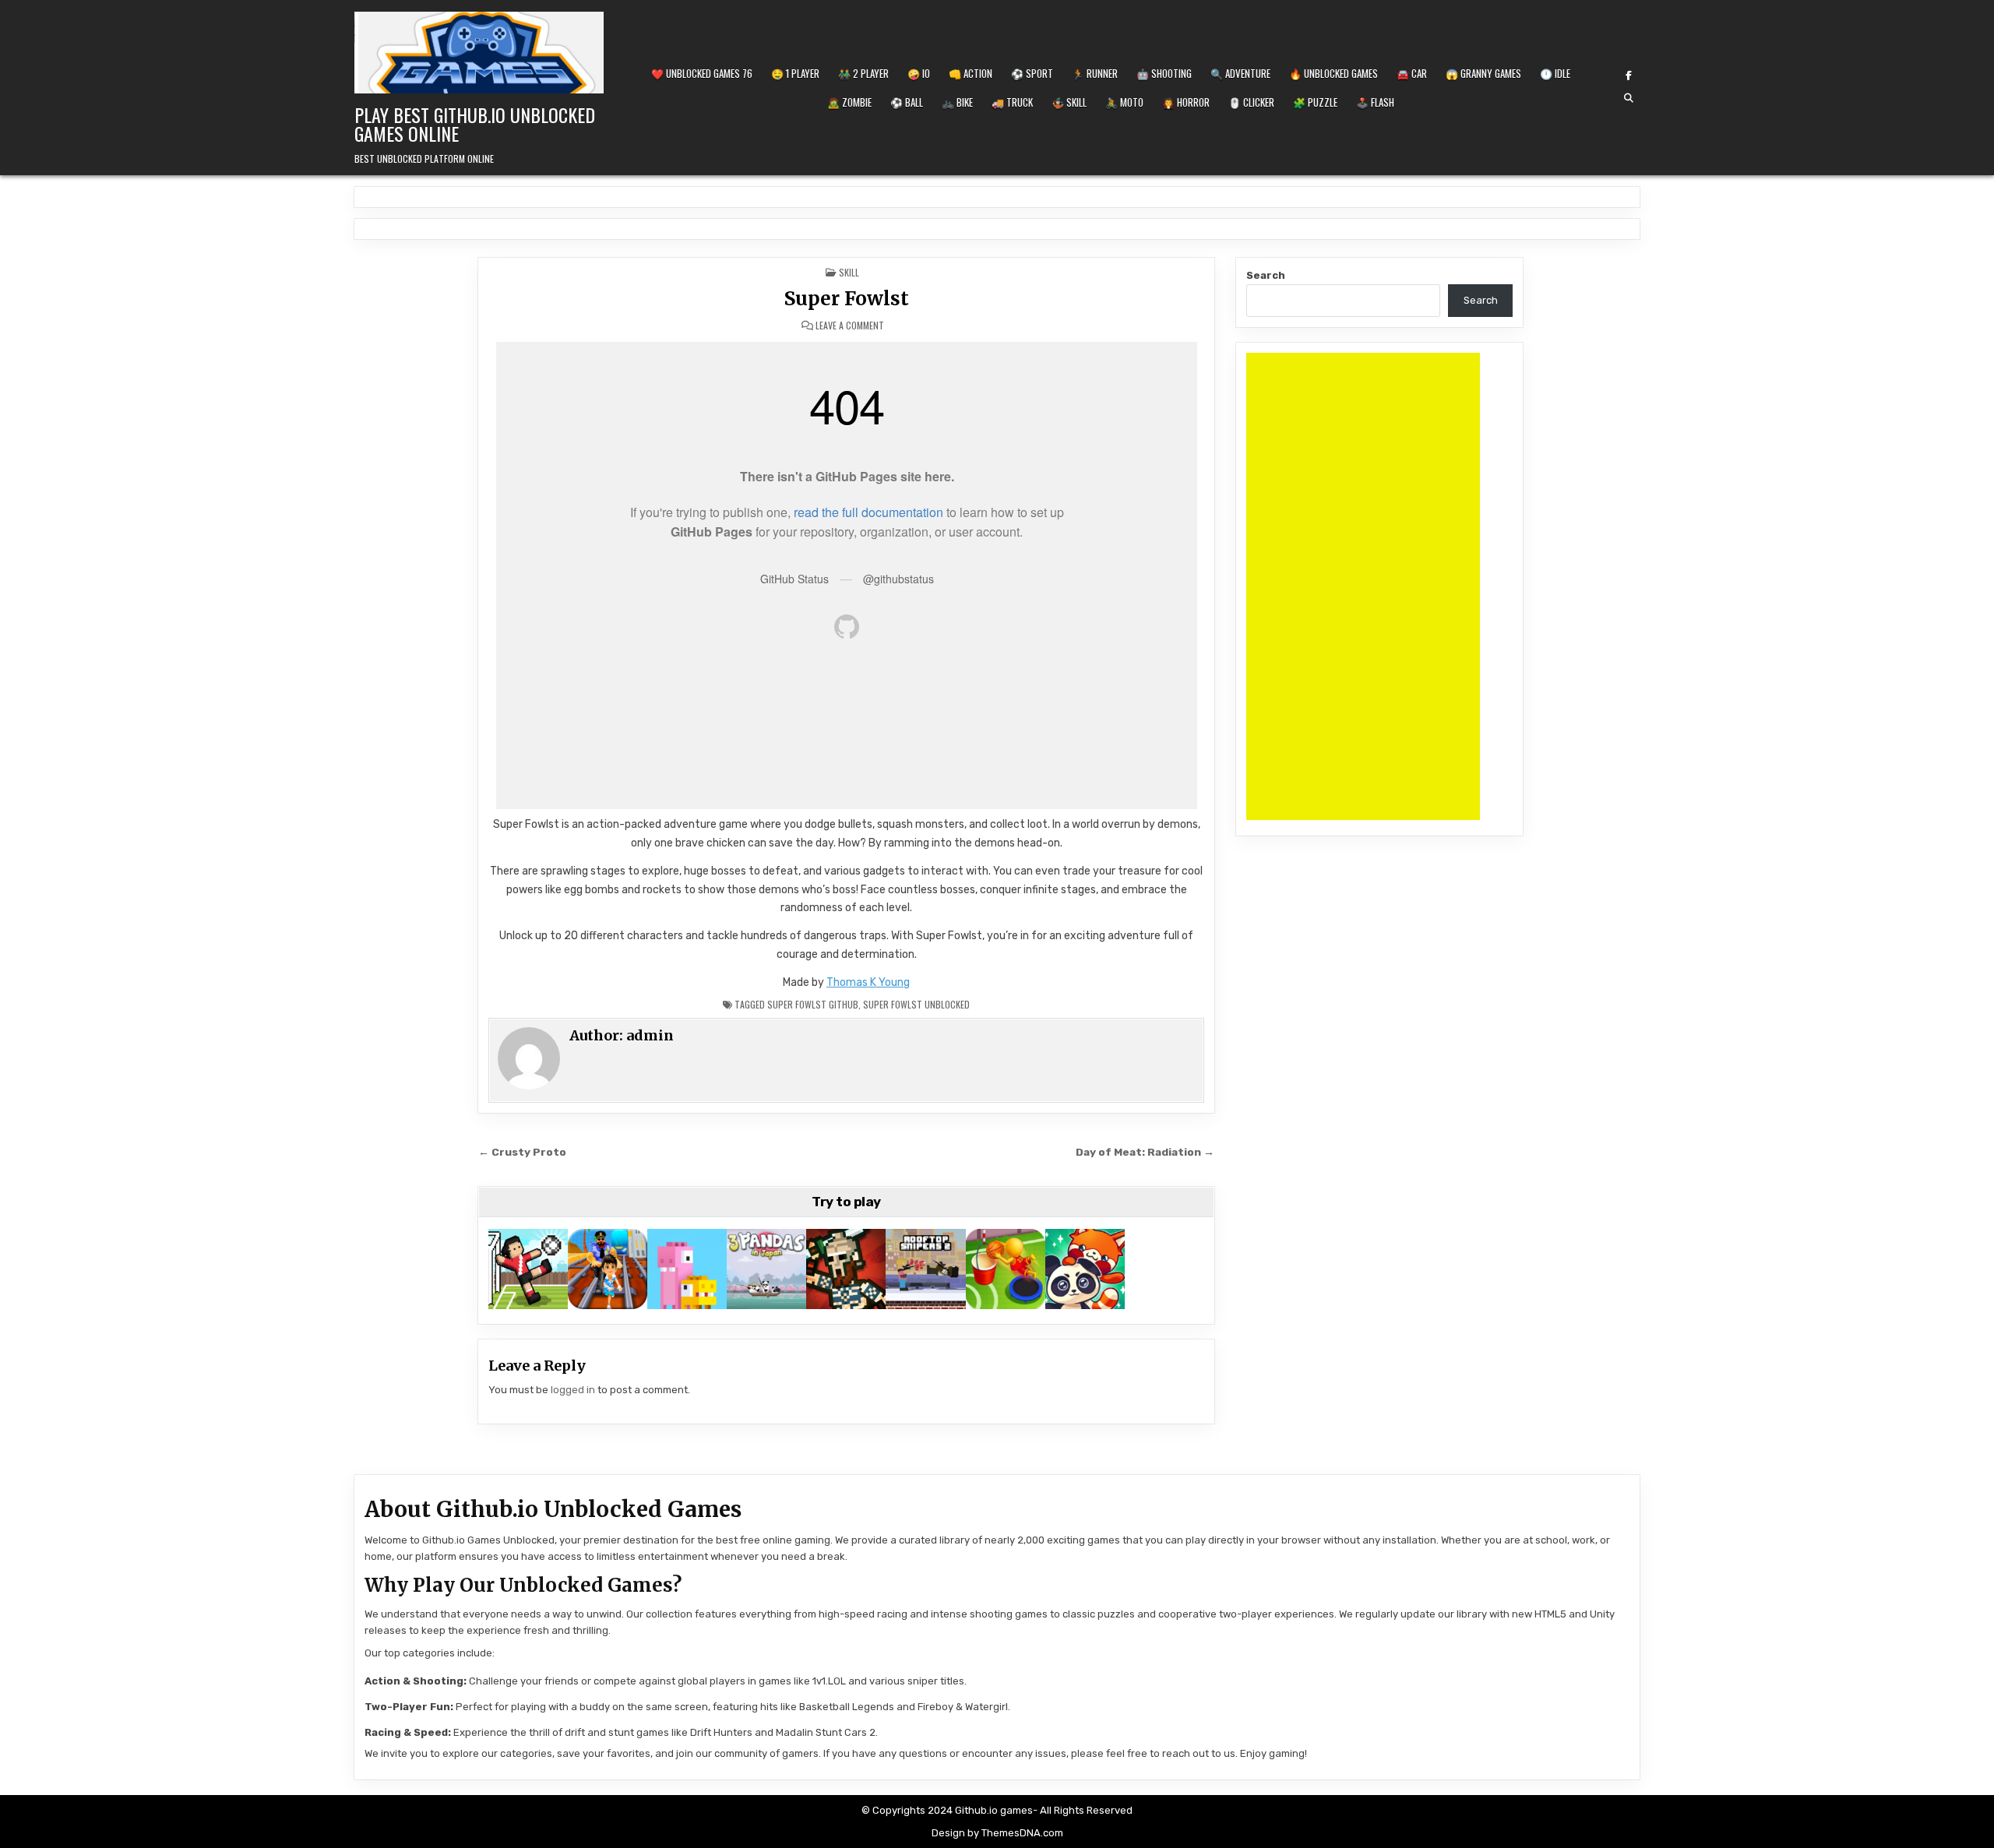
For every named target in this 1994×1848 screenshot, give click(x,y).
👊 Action (971, 73)
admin (650, 1035)
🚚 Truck (1012, 102)
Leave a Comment (850, 326)
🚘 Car (1412, 73)
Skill (849, 272)
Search (1266, 275)
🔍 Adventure (1240, 73)
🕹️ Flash (1375, 102)
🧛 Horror (1186, 102)
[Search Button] (1629, 98)
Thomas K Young (868, 982)
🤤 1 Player (795, 73)
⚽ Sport (1032, 73)
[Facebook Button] (1629, 76)
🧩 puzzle (1315, 102)
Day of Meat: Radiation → (1145, 1152)
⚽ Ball (907, 102)
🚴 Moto (1124, 102)
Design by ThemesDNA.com (997, 1833)
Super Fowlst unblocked (916, 1004)
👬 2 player (863, 73)
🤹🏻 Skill (1069, 102)
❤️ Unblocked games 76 (702, 73)
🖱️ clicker (1251, 102)
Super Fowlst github (813, 1004)
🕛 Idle (1555, 73)
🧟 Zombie (849, 102)
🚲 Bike (957, 102)
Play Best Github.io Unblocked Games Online (475, 124)
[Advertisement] (1363, 586)
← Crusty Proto (522, 1152)
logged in (573, 1390)
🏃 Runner (1095, 73)
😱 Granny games (1483, 73)
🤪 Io (919, 73)
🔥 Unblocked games (1333, 73)
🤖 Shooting (1164, 73)
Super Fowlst (847, 299)
